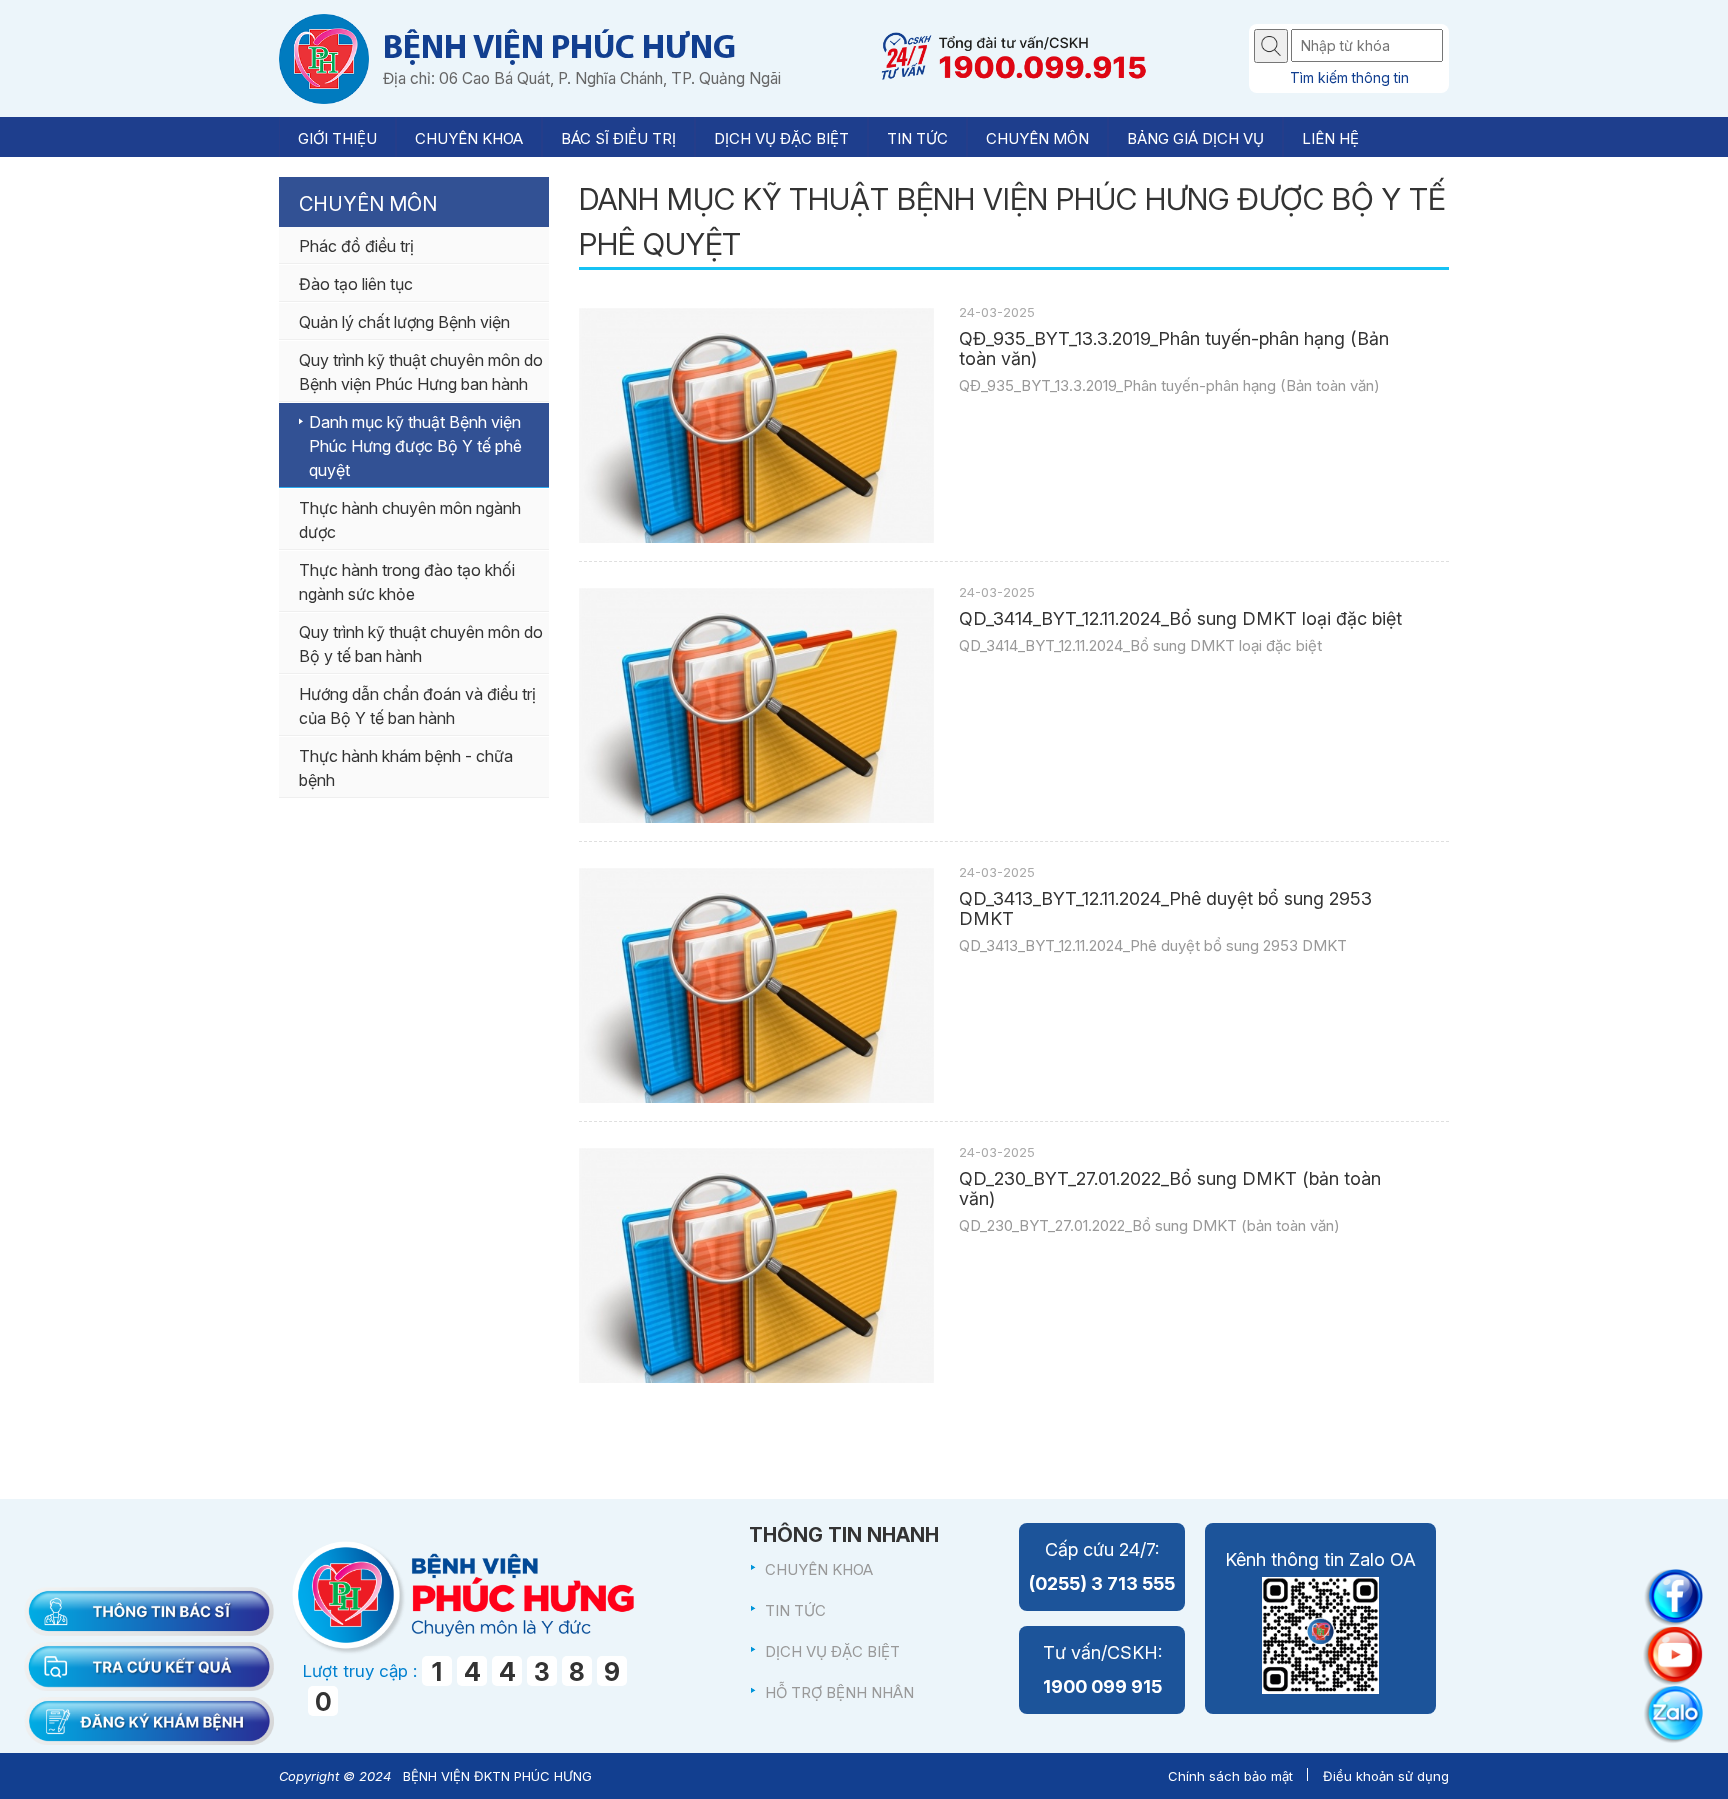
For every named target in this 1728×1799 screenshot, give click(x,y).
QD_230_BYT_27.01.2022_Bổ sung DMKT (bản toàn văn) (1170, 1189)
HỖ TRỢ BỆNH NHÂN (839, 1692)
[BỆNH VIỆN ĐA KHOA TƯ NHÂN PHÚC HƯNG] (324, 58)
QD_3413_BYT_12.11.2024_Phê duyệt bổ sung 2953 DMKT (1165, 909)
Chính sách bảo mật (1230, 1776)
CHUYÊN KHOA (819, 1569)
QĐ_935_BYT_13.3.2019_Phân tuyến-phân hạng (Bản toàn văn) (1174, 349)
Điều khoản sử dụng (1386, 1776)
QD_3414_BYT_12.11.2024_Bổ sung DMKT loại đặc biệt (1180, 619)
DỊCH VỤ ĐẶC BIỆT (832, 1651)
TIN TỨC (795, 1610)
